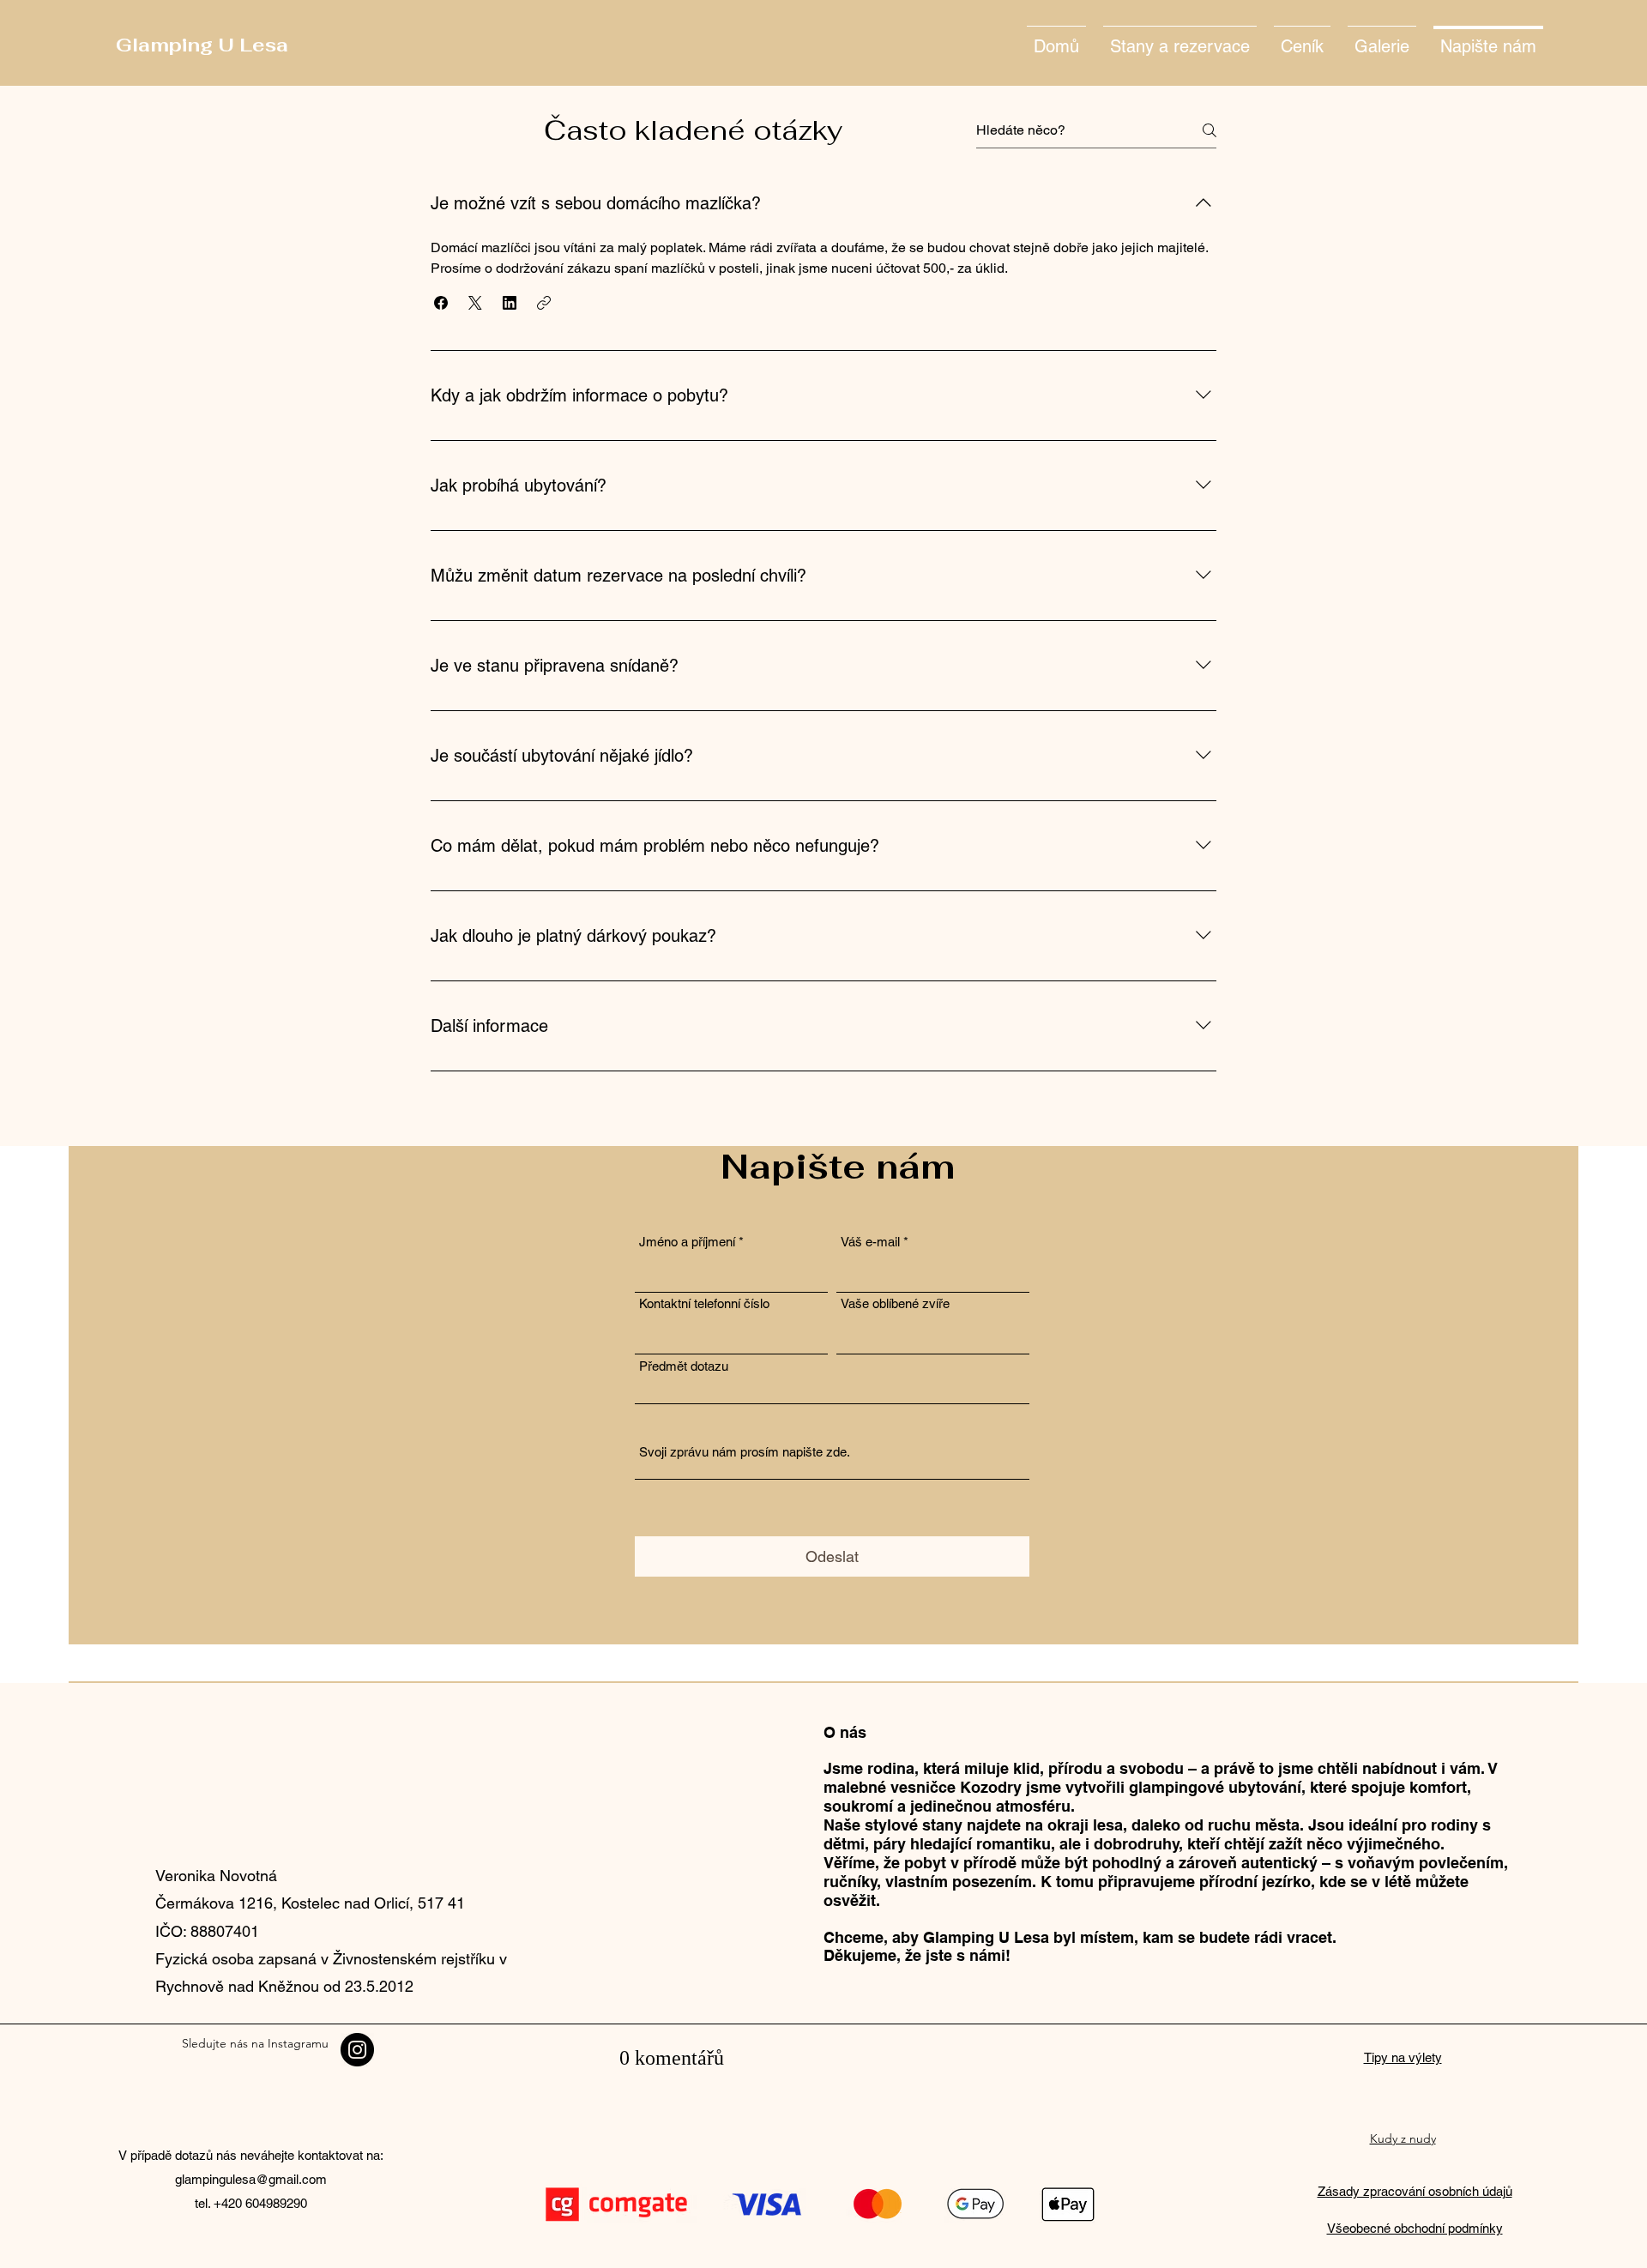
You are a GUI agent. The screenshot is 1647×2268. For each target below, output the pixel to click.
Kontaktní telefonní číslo (704, 1303)
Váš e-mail (870, 1242)
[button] (441, 303)
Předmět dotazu (684, 1366)
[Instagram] (357, 2050)
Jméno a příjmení (687, 1242)
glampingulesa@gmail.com (251, 2179)
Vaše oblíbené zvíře (895, 1303)
